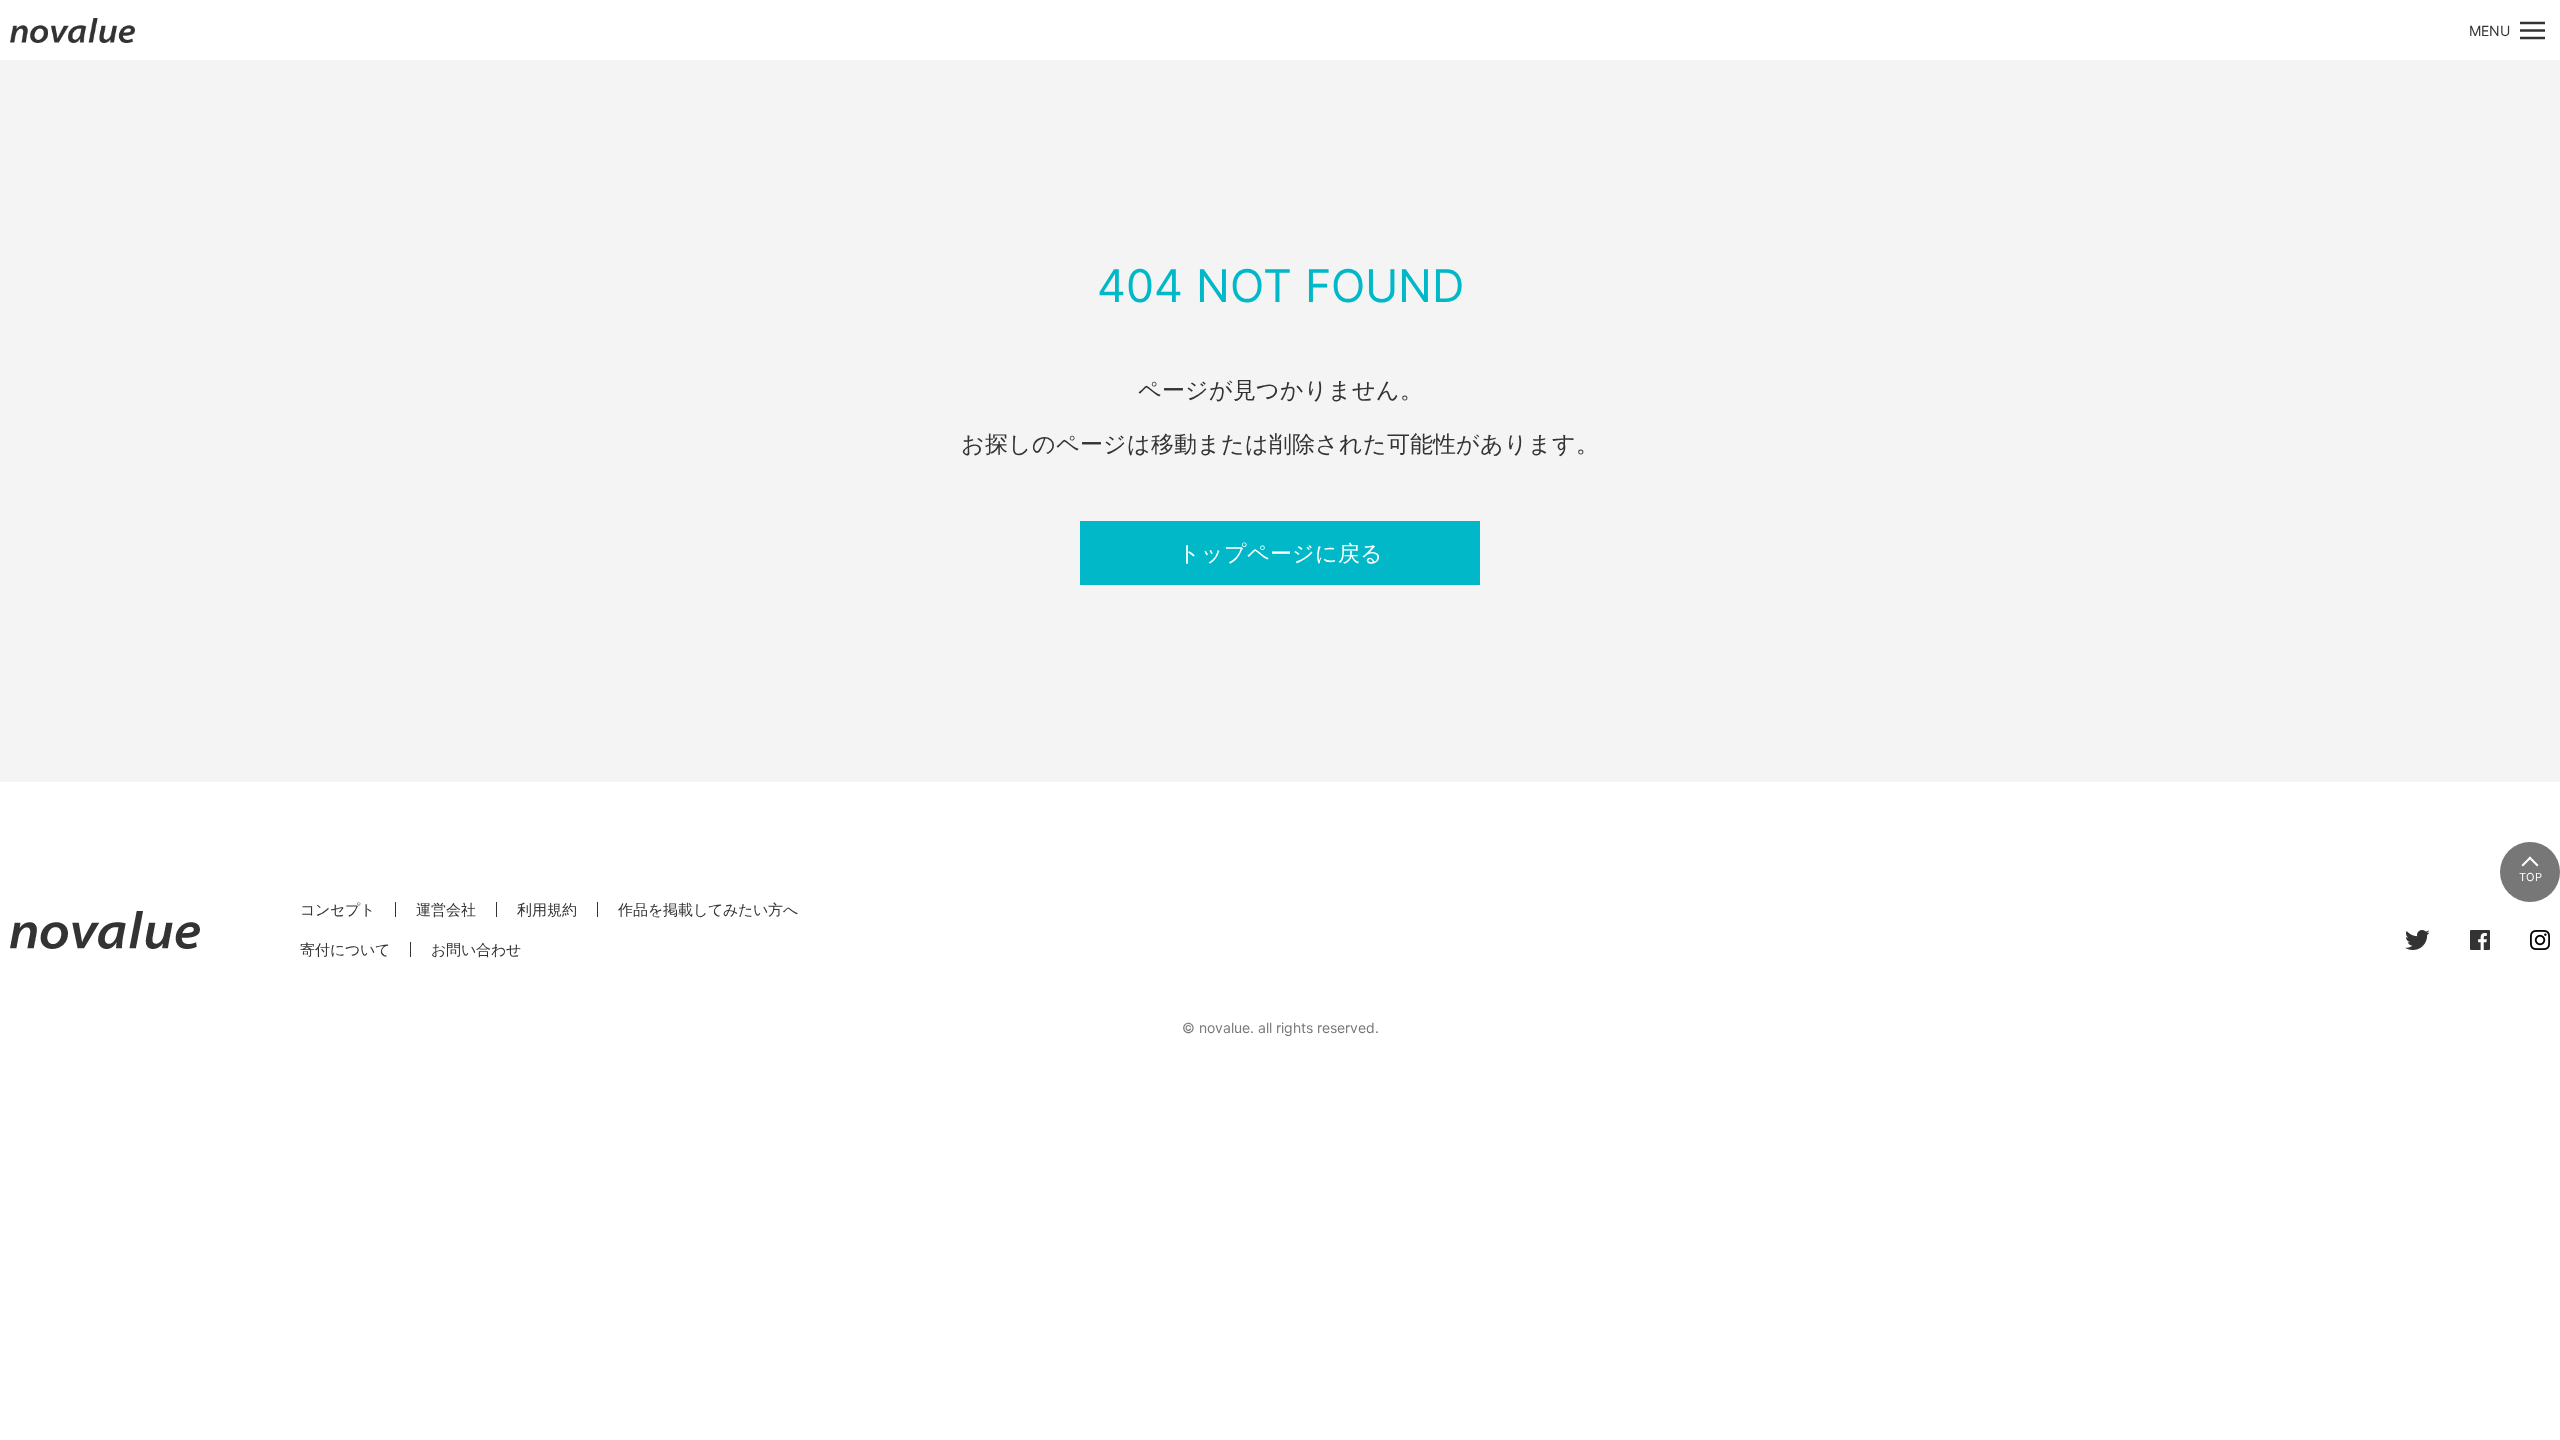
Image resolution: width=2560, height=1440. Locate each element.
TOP (2530, 877)
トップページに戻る (1280, 552)
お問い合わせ (476, 949)
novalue (73, 42)
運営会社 (446, 909)
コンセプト (337, 909)
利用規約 (547, 909)
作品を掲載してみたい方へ (708, 909)
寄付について (345, 949)
